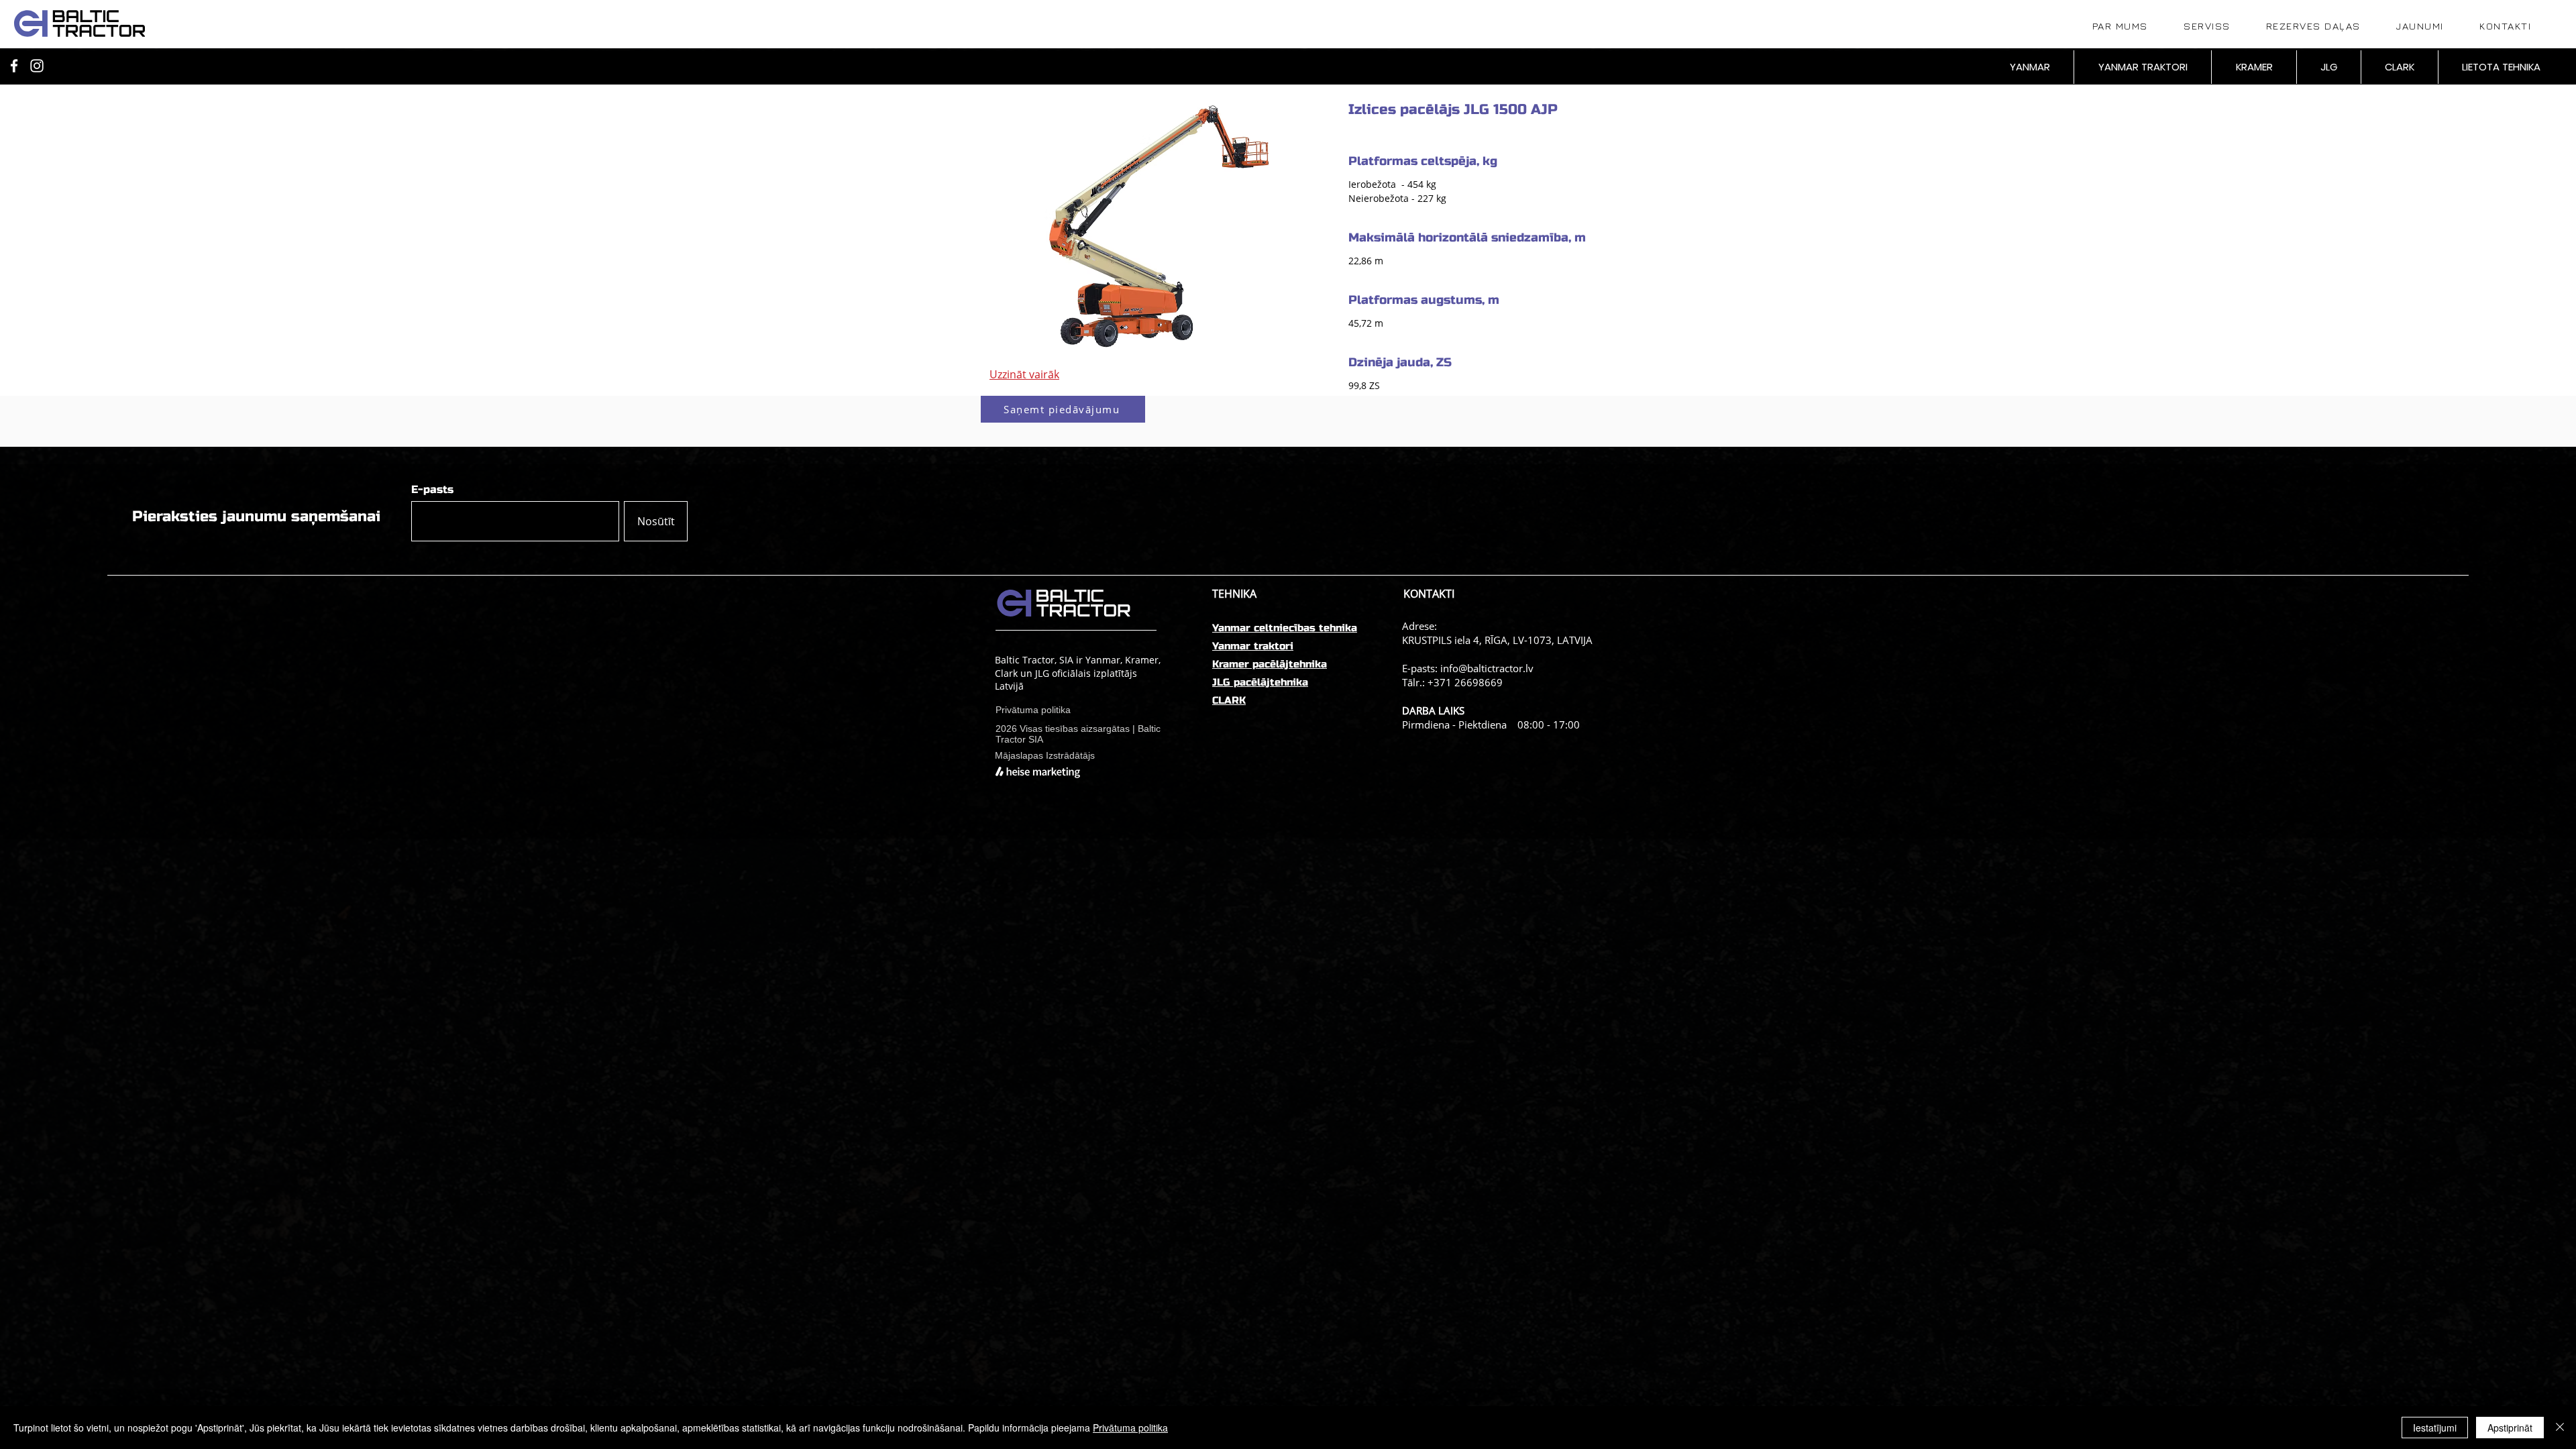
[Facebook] (14, 66)
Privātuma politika (1130, 1428)
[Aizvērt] (2560, 1428)
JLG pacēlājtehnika (1260, 682)
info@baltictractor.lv (1487, 668)
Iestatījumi (2435, 1428)
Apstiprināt (2510, 1428)
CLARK (1229, 700)
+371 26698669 (1465, 682)
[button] (1063, 409)
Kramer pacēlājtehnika (1270, 664)
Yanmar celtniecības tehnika (1285, 628)
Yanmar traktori (1253, 646)
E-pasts (432, 490)
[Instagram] (37, 66)
